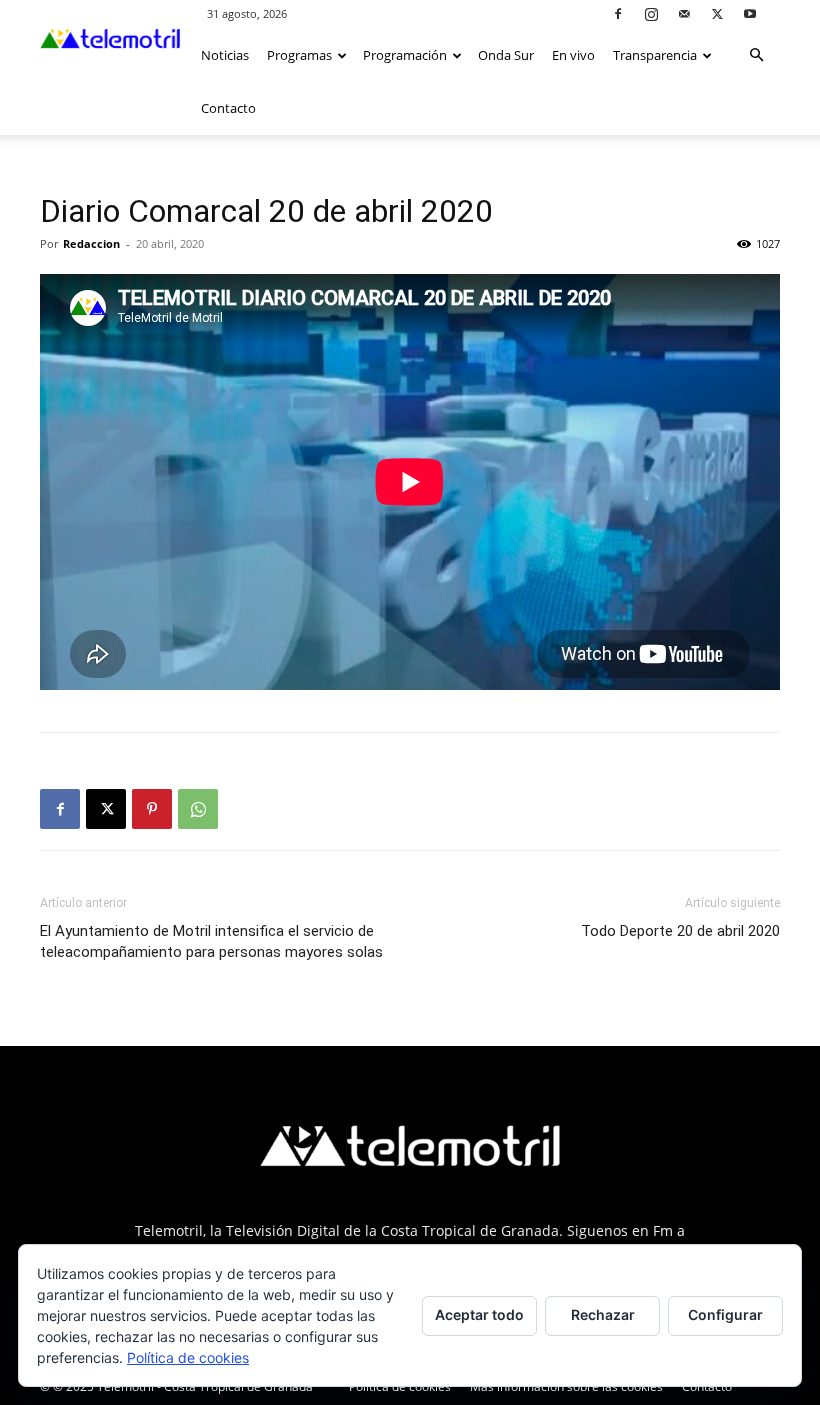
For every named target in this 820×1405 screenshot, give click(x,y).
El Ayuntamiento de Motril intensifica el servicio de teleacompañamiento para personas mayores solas (211, 941)
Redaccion (91, 243)
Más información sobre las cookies (566, 1386)
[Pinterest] (152, 809)
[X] (717, 13)
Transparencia (655, 55)
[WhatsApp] (198, 809)
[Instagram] (651, 13)
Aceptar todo (479, 1314)
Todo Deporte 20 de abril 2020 (680, 931)
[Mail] (684, 13)
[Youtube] (750, 13)
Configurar (725, 1314)
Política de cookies (400, 1386)
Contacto (228, 108)
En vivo (573, 55)
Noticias (225, 55)
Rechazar (603, 1314)
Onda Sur (506, 55)
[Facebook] (618, 13)
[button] (756, 55)
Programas (299, 55)
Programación (405, 55)
